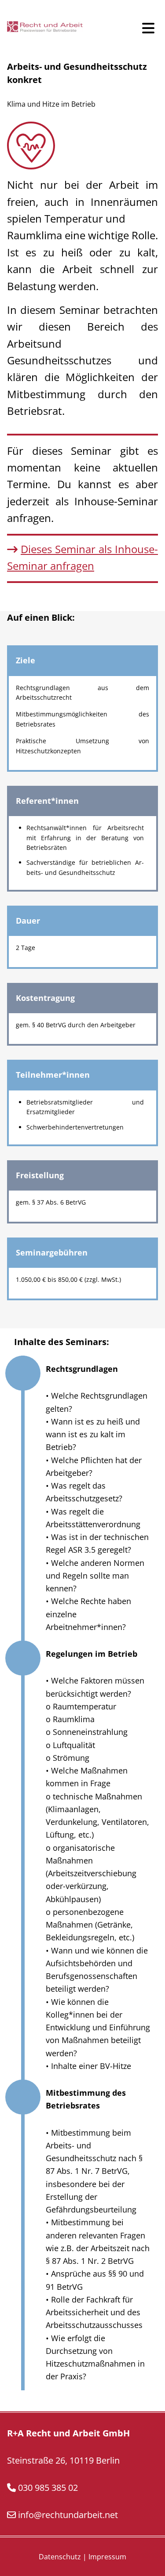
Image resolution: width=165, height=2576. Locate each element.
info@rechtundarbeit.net (68, 2515)
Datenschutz (60, 2557)
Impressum (107, 2557)
